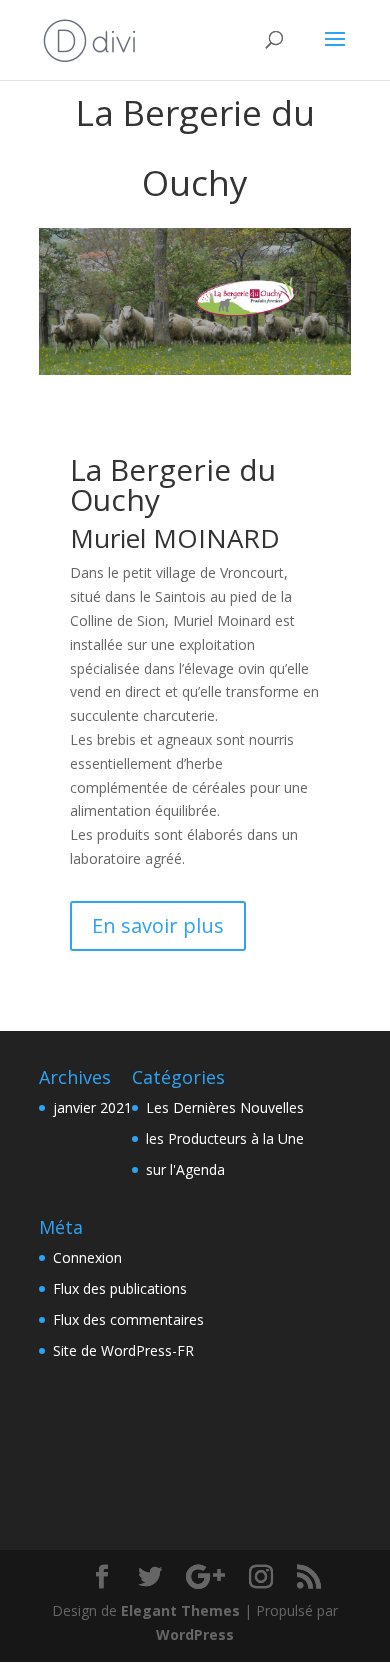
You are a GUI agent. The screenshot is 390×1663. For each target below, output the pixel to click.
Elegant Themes (180, 1610)
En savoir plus (158, 925)
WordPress (195, 1634)
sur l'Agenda (185, 1169)
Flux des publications (120, 1288)
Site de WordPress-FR (123, 1350)
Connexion (87, 1257)
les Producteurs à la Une (225, 1138)
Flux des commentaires (128, 1319)
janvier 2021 (92, 1107)
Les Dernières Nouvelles (225, 1107)
